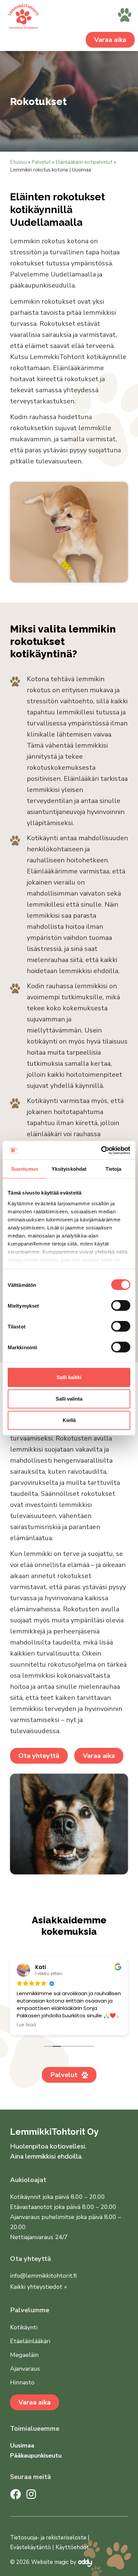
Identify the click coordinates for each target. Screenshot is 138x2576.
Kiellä (69, 1420)
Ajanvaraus (25, 2369)
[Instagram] (31, 2494)
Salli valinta (69, 1399)
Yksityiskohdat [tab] (69, 1169)
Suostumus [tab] (25, 1169)
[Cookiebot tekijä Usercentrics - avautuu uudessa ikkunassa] (101, 1150)
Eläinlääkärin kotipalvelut (84, 162)
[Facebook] (15, 2494)
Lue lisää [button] (26, 2025)
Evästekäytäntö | (32, 2547)
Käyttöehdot (72, 2547)
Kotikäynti (24, 2327)
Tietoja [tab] (114, 1169)
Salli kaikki (69, 1377)
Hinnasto (22, 2382)
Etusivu (18, 162)
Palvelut (41, 162)
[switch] (121, 1306)
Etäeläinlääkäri (30, 2341)
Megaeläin (24, 2355)
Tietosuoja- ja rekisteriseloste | (50, 2538)
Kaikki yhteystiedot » (39, 2287)
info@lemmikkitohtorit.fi (43, 2276)
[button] (125, 16)
